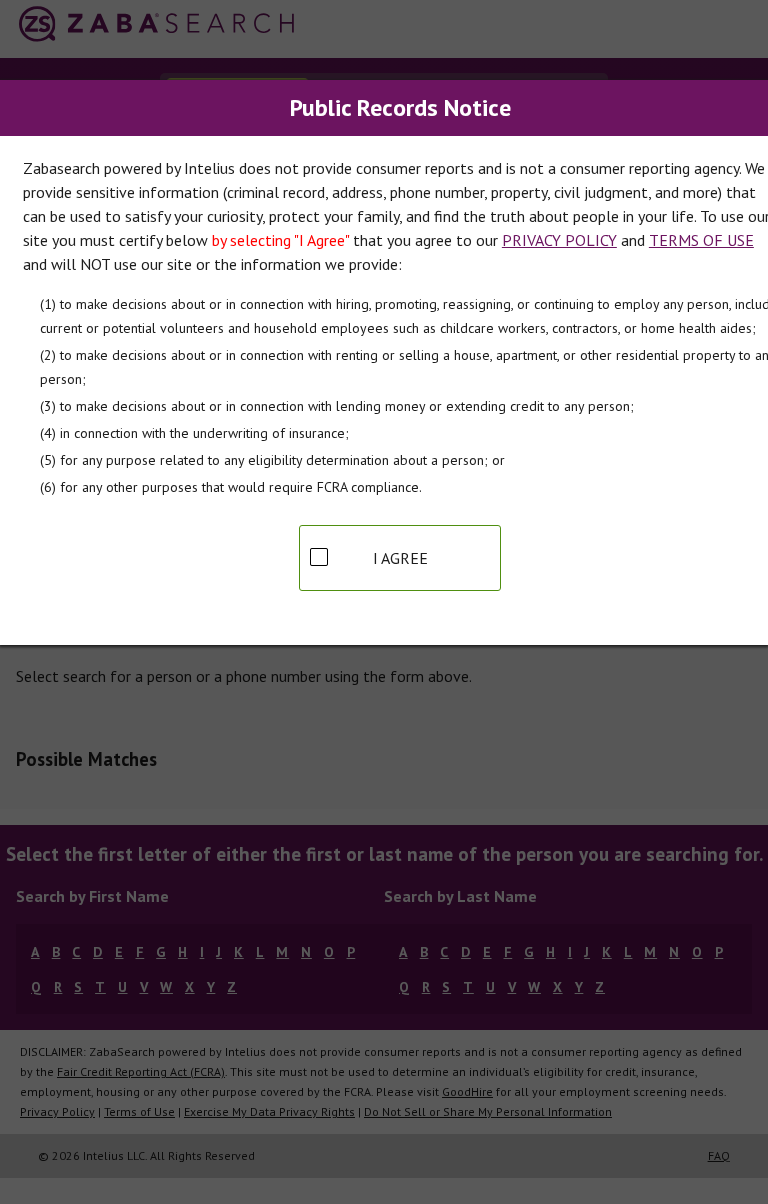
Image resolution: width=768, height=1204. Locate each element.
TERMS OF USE (701, 240)
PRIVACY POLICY (559, 240)
